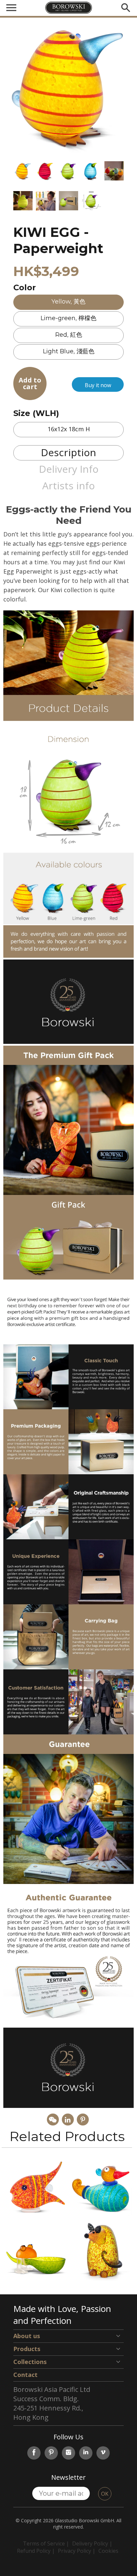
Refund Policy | (36, 2551)
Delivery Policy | (92, 2543)
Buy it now (98, 385)
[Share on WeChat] (53, 2120)
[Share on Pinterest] (83, 2120)
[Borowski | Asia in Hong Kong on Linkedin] (86, 2453)
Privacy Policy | (77, 2551)
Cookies (108, 2551)
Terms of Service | (46, 2543)
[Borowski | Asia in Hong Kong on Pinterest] (51, 2453)
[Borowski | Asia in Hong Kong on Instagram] (68, 2453)
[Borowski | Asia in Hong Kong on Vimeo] (103, 2453)
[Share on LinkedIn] (68, 2120)
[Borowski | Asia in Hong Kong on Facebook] (34, 2453)
